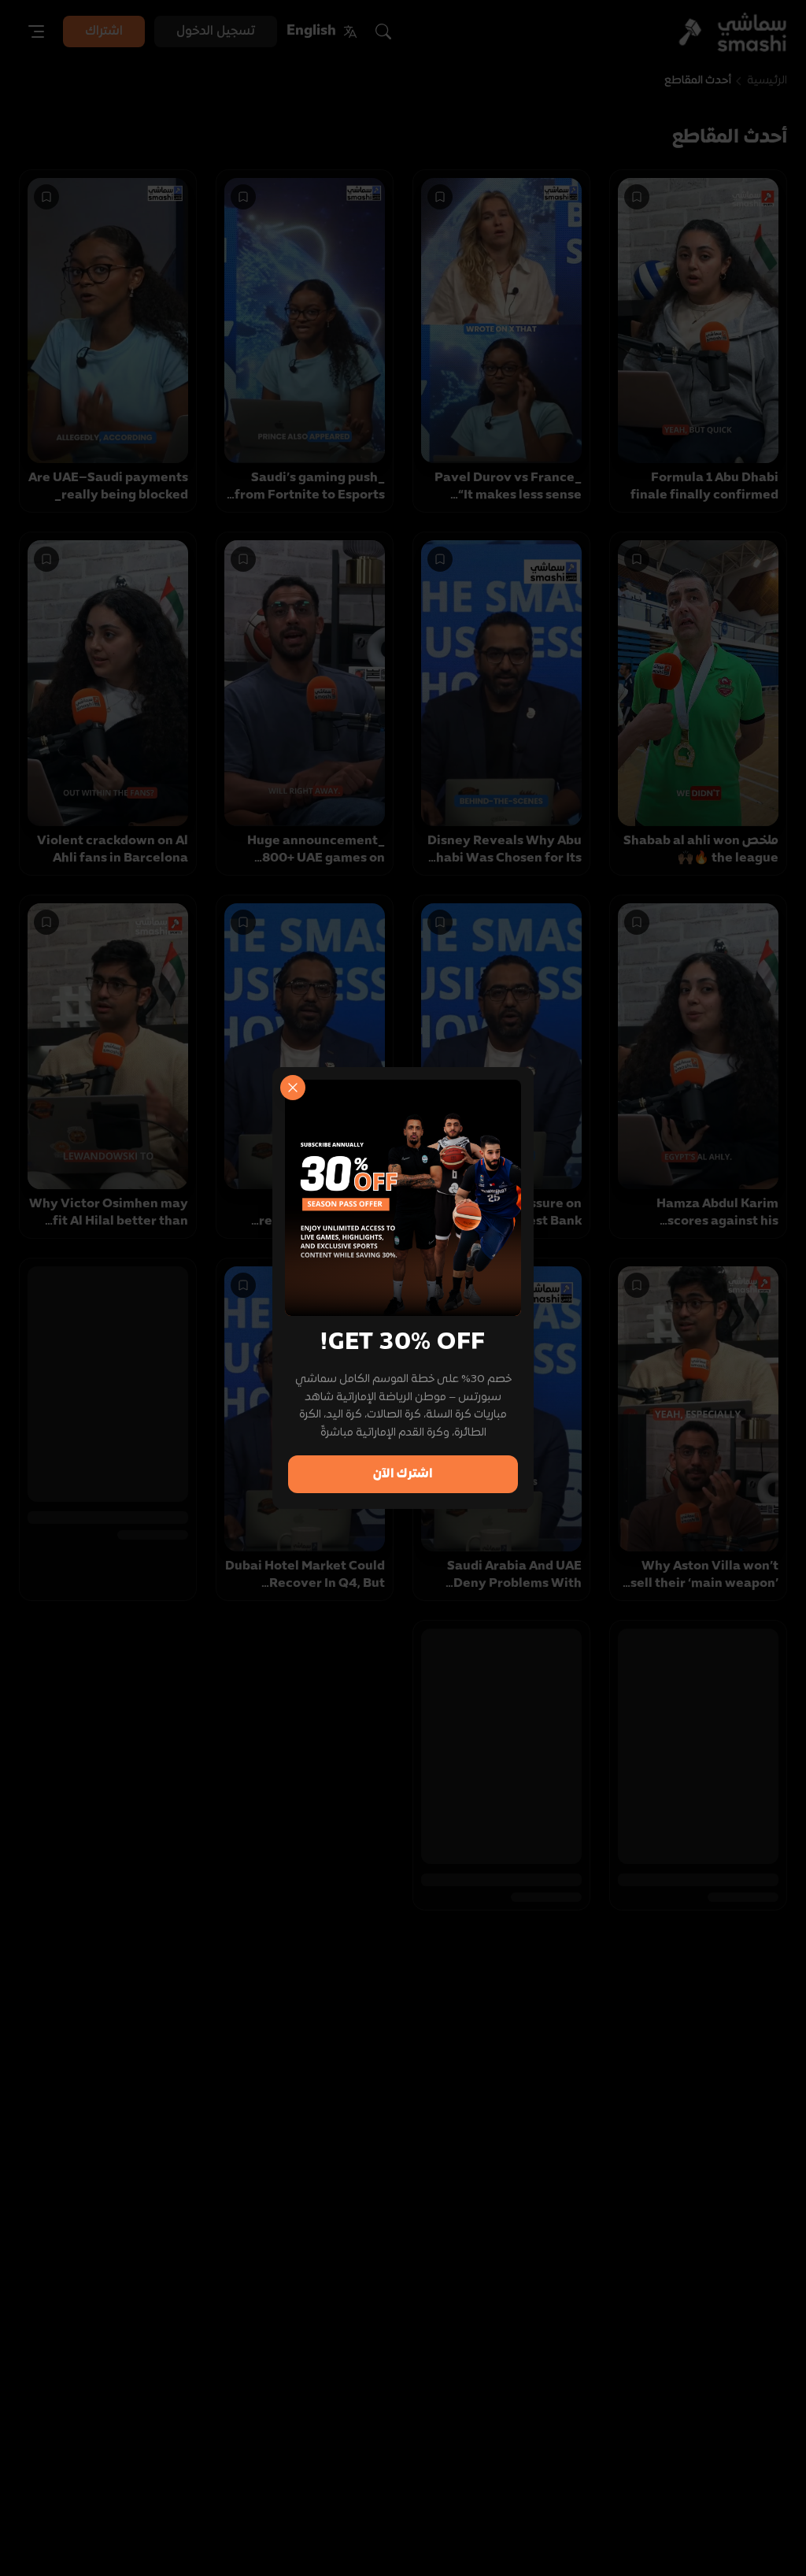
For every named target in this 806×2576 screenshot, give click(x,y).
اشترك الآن (403, 1474)
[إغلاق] (293, 1088)
